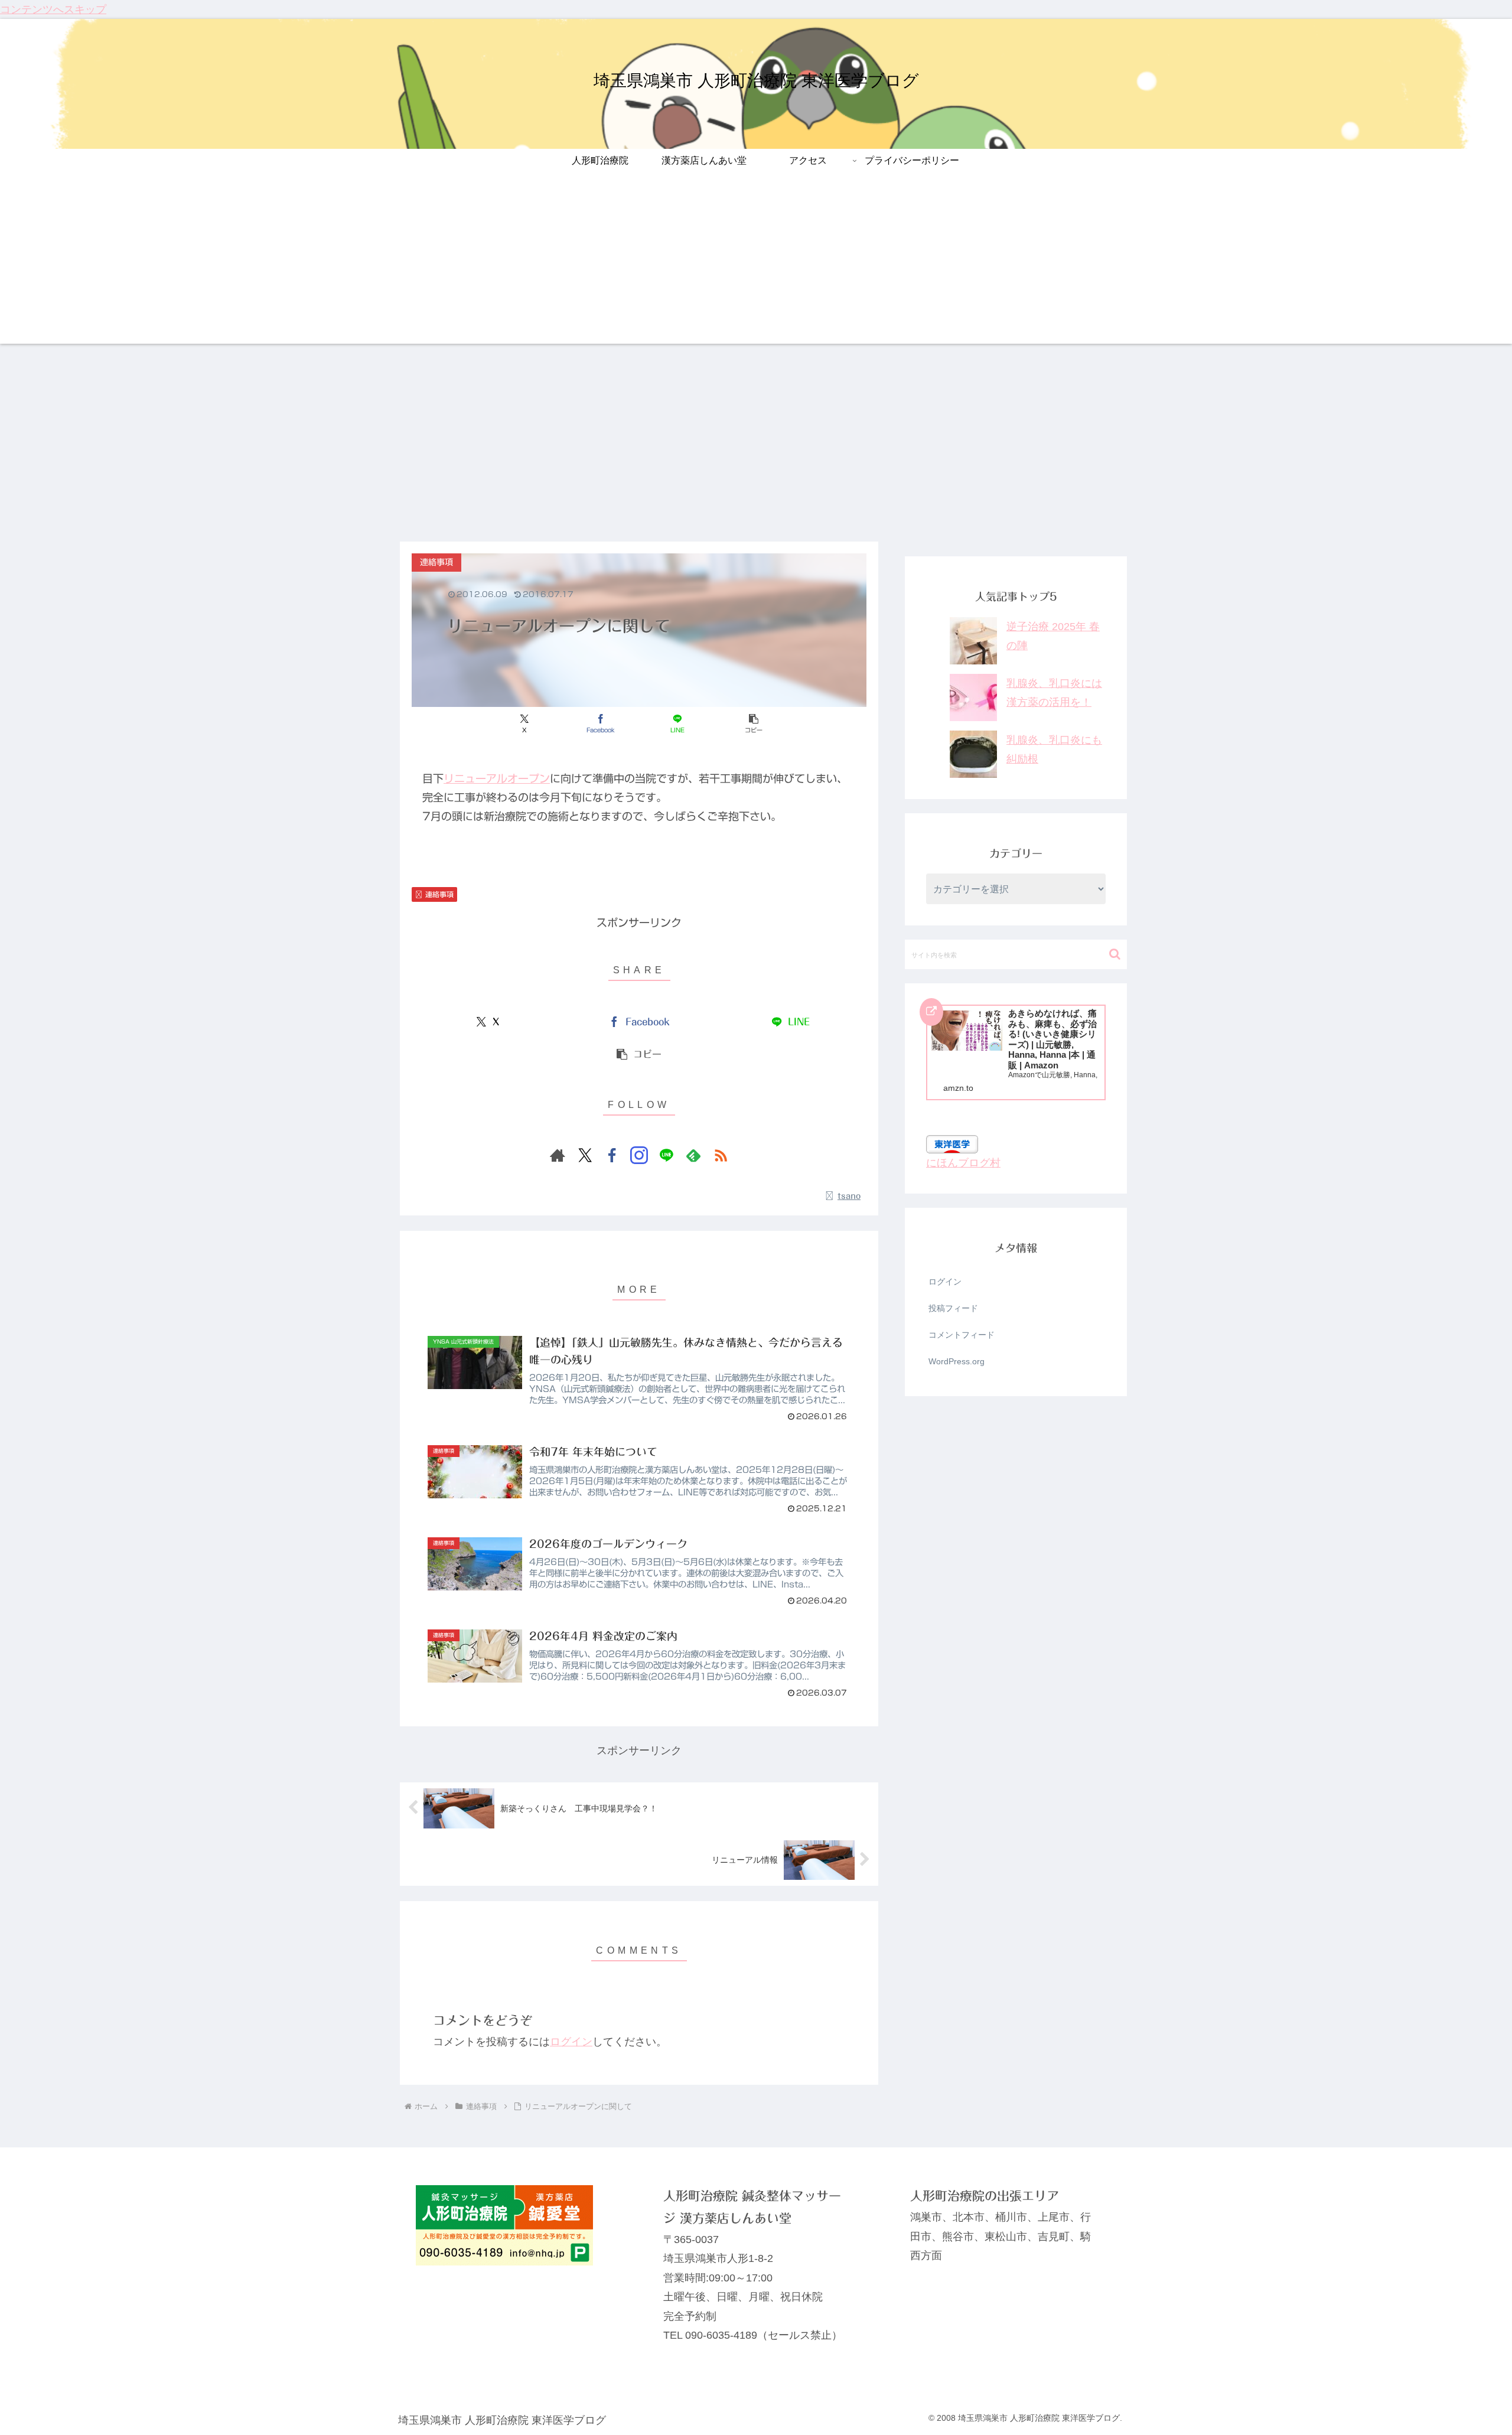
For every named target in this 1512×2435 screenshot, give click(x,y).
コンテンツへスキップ (53, 9)
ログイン (571, 2042)
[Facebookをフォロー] (612, 1155)
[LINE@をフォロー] (666, 1155)
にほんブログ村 (963, 1163)
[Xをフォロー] (585, 1155)
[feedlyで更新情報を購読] (693, 1155)
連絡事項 (439, 894)
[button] (753, 724)
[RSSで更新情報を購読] (721, 1155)
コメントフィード (962, 1335)
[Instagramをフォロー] (639, 1155)
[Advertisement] (756, 261)
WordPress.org (957, 1361)
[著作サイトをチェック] (558, 1155)
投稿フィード (953, 1308)
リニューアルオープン (497, 778)
